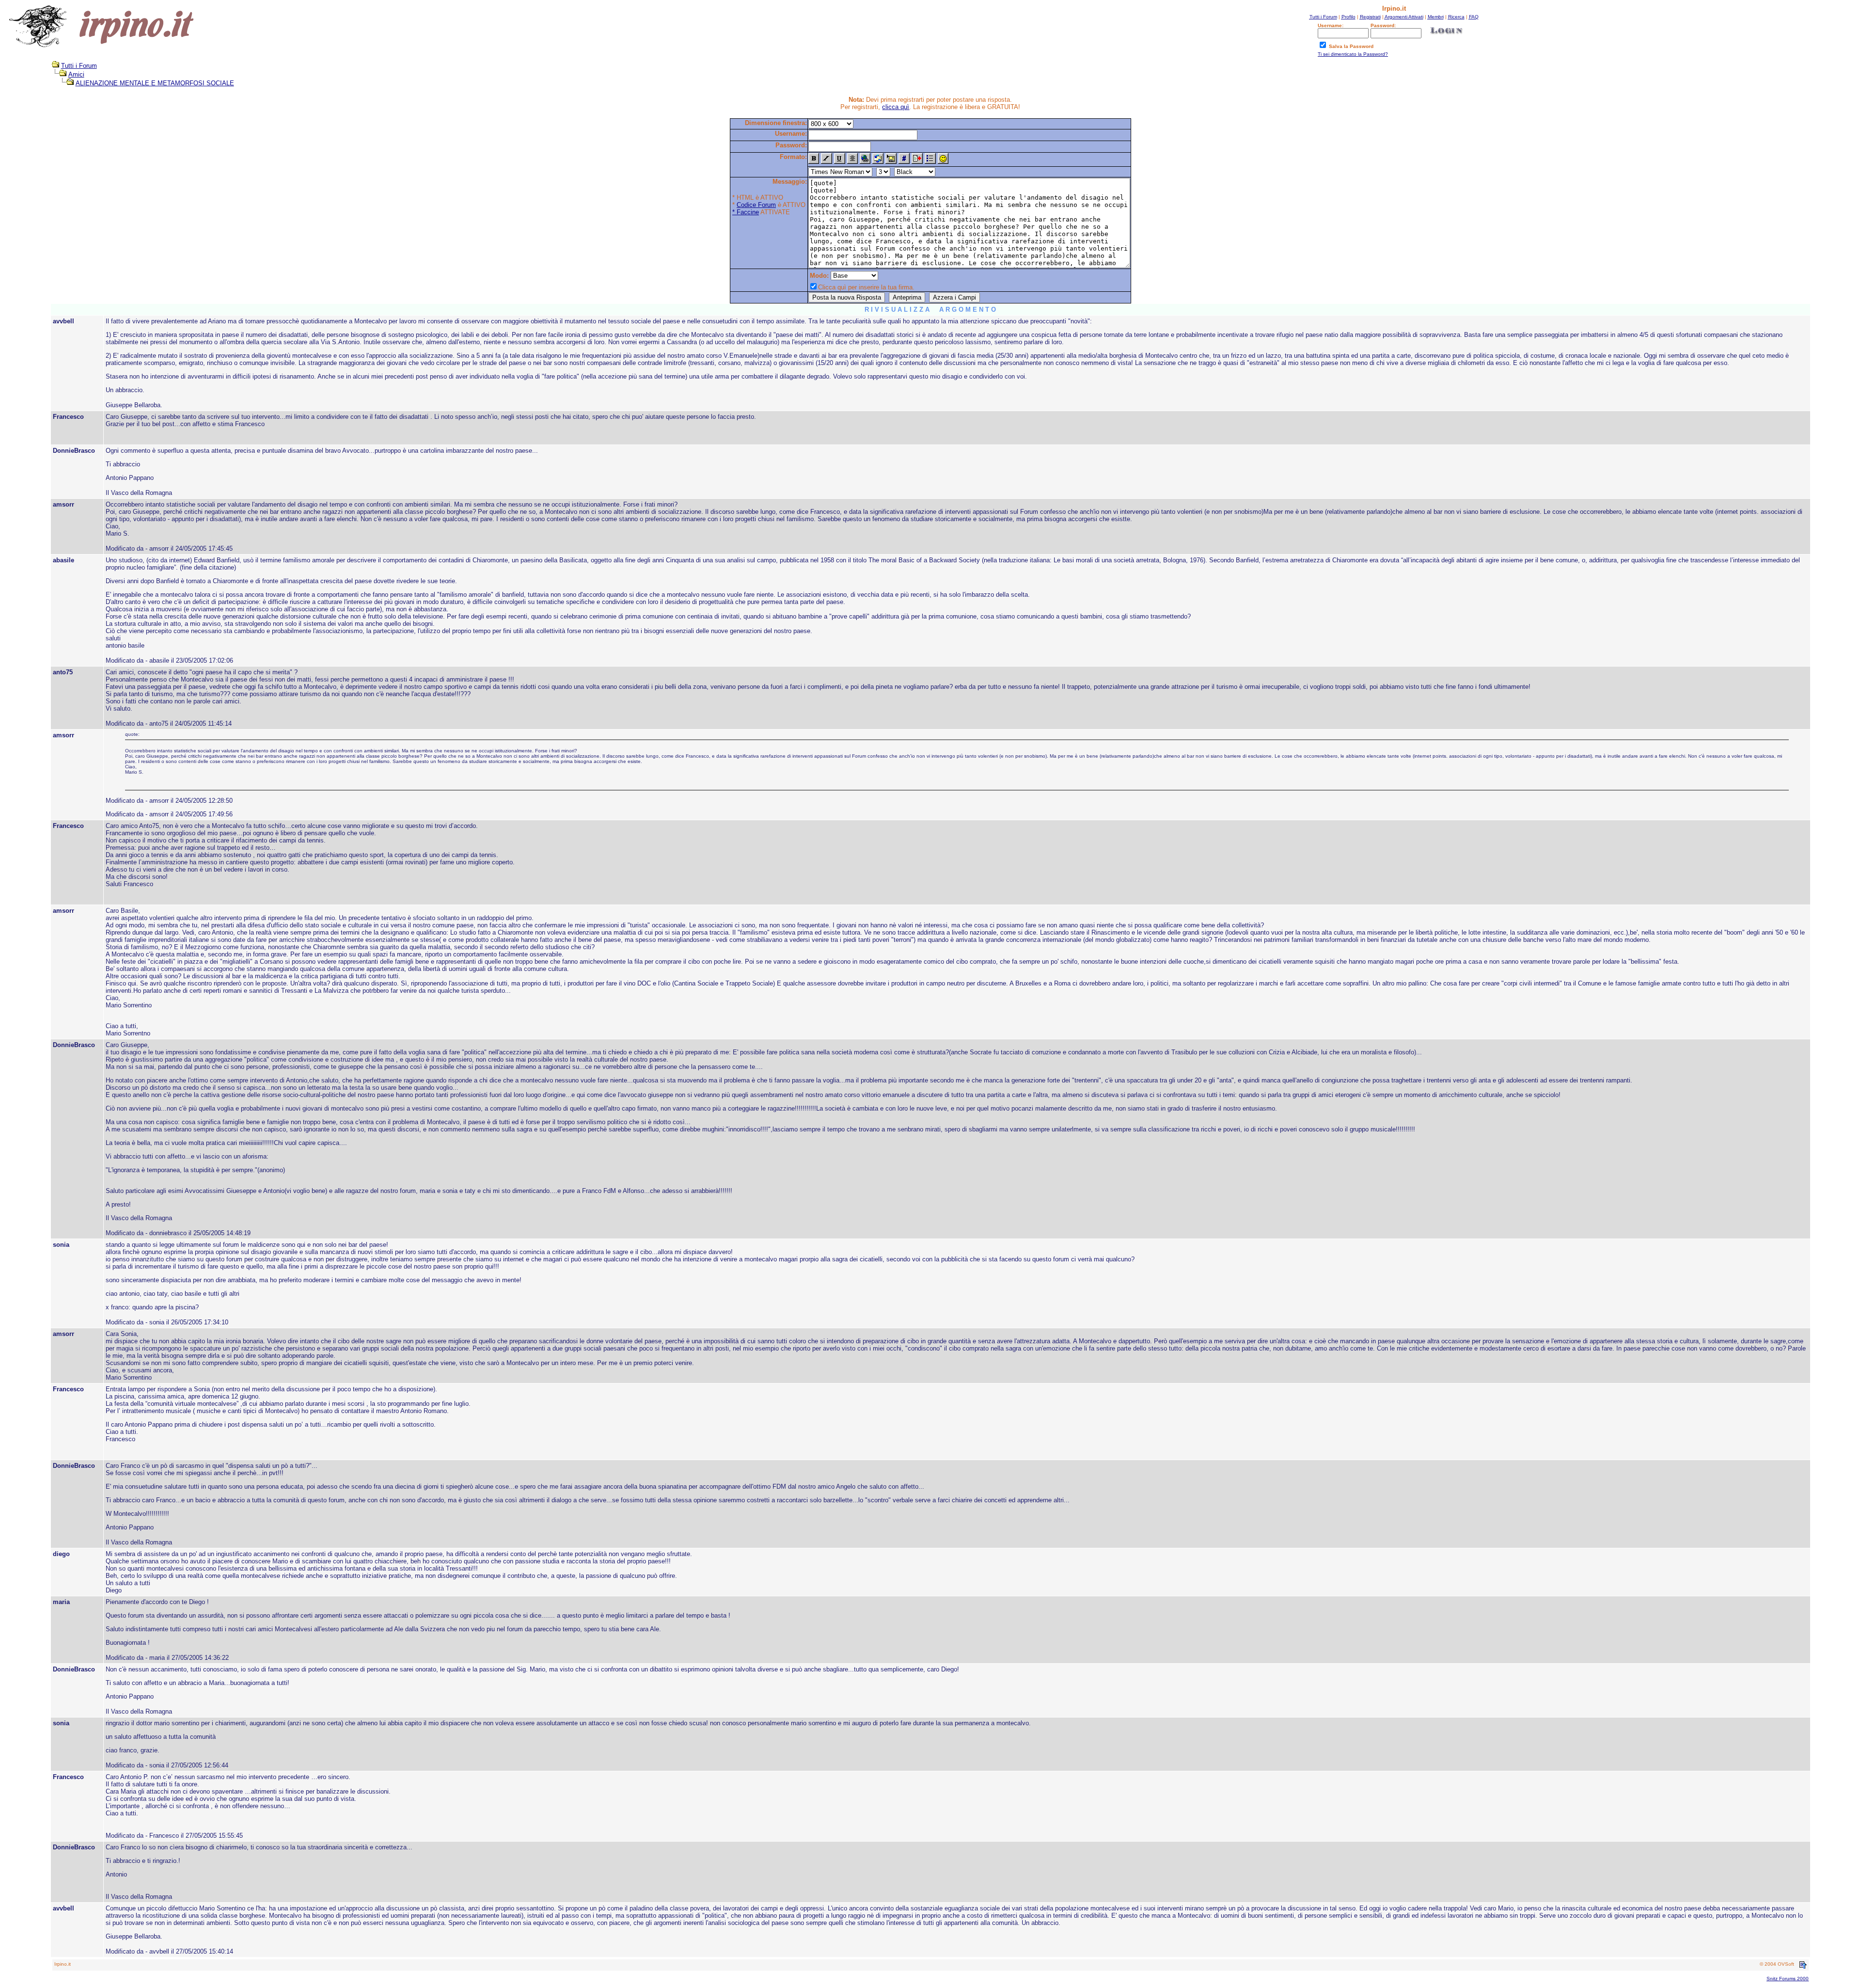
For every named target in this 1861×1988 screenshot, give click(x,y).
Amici (76, 74)
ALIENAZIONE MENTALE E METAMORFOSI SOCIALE (155, 83)
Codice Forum (756, 205)
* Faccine (746, 212)
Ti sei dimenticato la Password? (1353, 54)
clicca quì (896, 107)
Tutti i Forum (79, 66)
